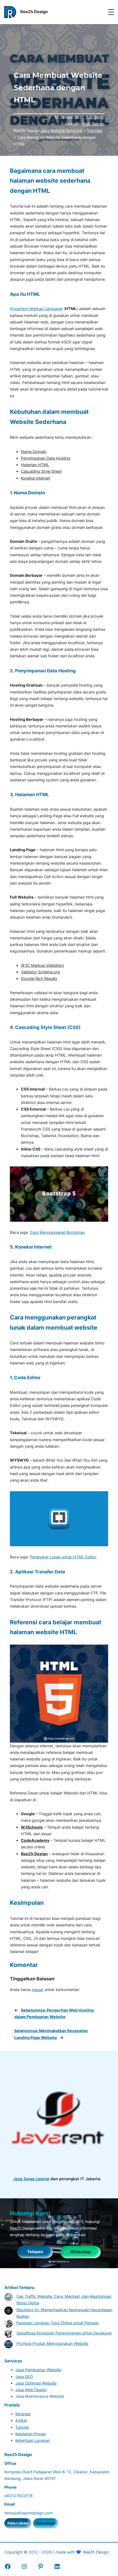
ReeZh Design (34, 1854)
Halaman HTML (35, 465)
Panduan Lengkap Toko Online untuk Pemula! (58, 2323)
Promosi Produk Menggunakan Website (52, 2343)
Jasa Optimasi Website (36, 2383)
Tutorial (22, 2427)
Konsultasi (46, 2523)
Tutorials (95, 130)
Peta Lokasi (18, 2523)
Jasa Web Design (31, 2390)
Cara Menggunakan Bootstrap (57, 1232)
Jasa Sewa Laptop (31, 2179)
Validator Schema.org (40, 972)
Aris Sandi (95, 117)
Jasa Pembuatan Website (38, 2370)
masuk (37, 1990)
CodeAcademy (35, 1840)
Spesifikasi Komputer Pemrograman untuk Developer (64, 2333)
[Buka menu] (111, 12)
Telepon (35, 2252)
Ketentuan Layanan (33, 2440)
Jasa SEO (24, 2376)
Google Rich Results (39, 978)
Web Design (93, 124)
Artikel (21, 2420)
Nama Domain (34, 451)
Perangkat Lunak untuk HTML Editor (63, 1557)
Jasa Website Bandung (61, 130)
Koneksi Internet (35, 478)
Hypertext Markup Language (36, 309)
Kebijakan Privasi (30, 2434)
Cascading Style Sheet (41, 471)
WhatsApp (81, 2252)
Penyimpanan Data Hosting (46, 458)
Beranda (23, 2414)
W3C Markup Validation (42, 965)
